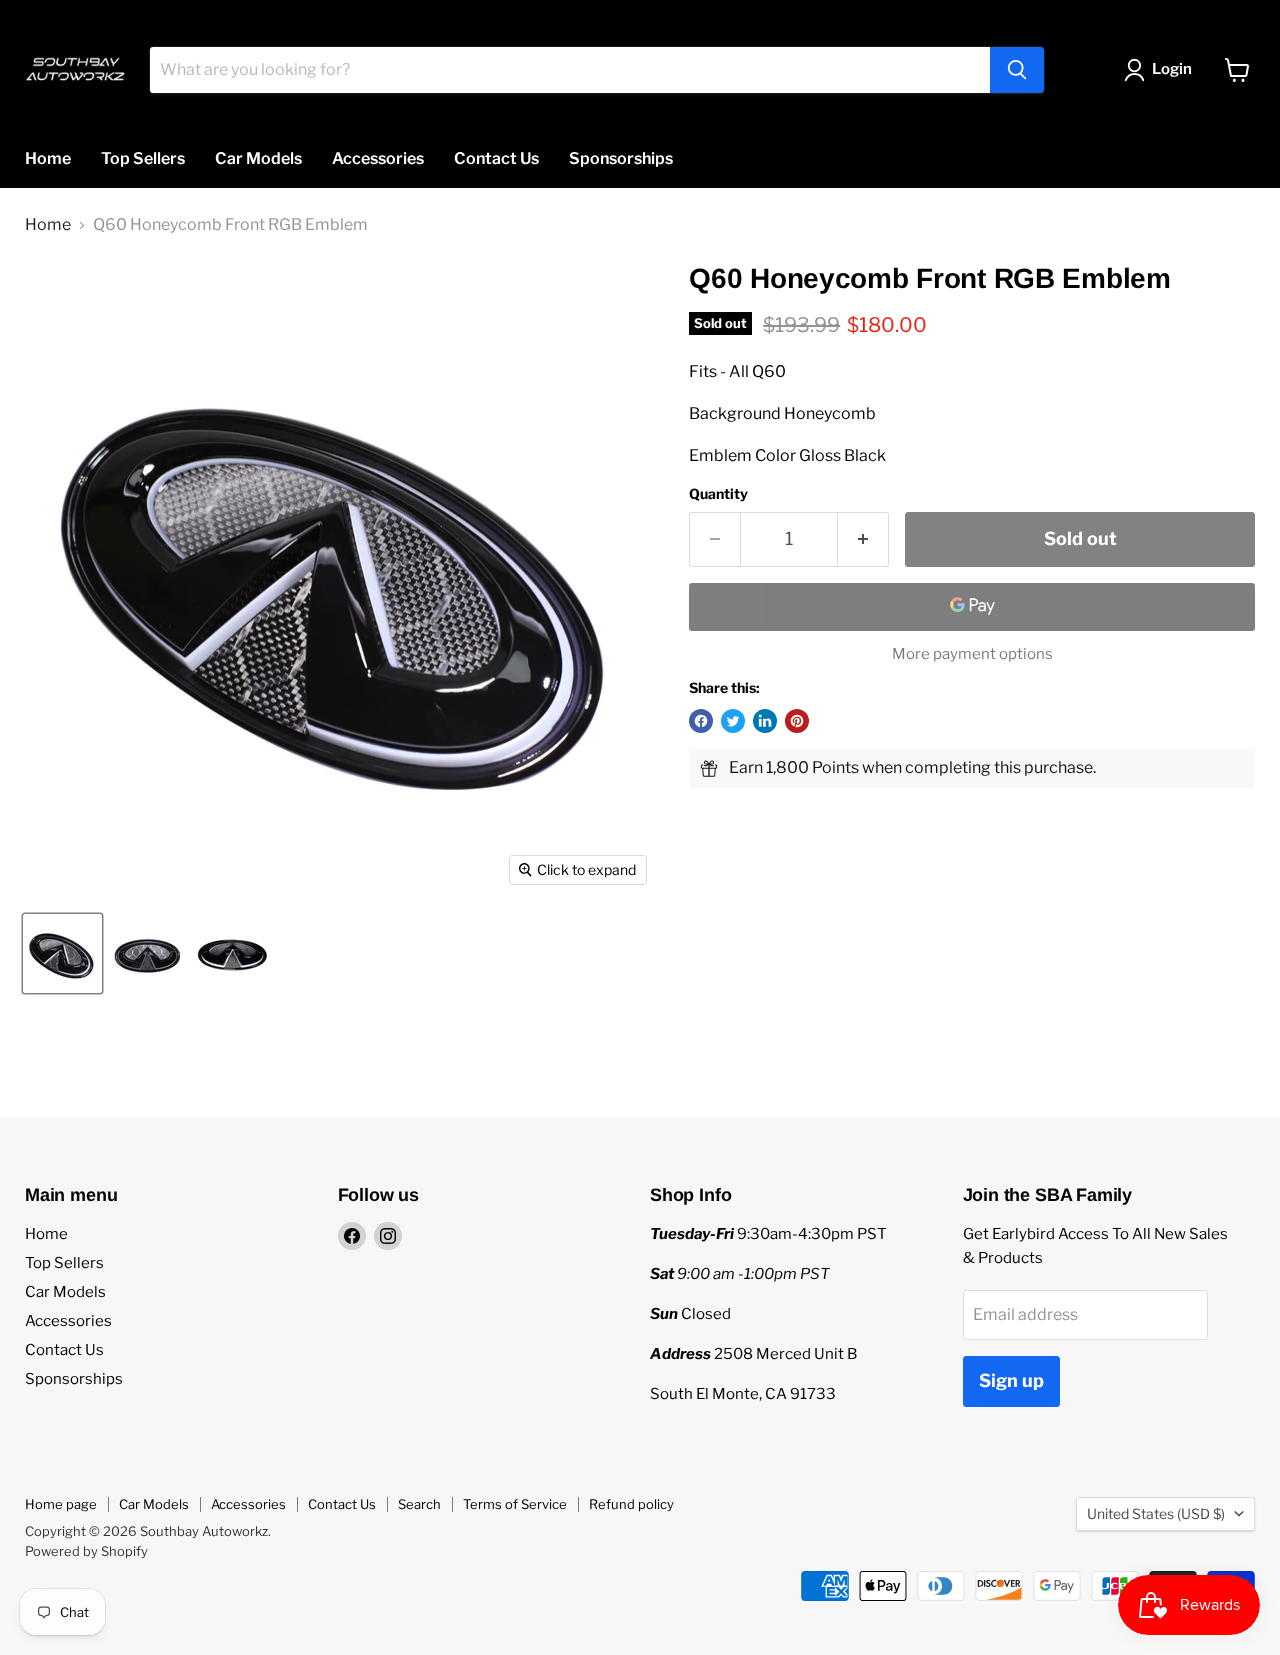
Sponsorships (621, 158)
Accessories (378, 158)
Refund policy (631, 1504)
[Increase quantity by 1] (863, 539)
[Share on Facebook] (701, 721)
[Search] (1017, 70)
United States (1156, 1513)
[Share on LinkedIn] (765, 721)
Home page (61, 1504)
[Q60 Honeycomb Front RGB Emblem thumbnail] (62, 953)
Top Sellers (143, 158)
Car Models (258, 158)
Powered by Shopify (86, 1551)
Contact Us (496, 158)
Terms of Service (515, 1504)
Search (419, 1504)
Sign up (1011, 1380)
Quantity (718, 494)
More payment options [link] (972, 654)
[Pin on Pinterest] (797, 721)
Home (48, 158)
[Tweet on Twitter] (733, 721)
